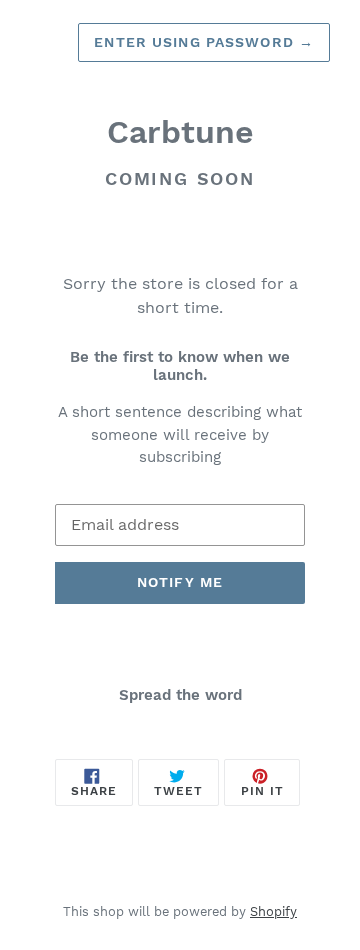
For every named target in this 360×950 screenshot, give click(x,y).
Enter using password (204, 42)
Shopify (273, 911)
